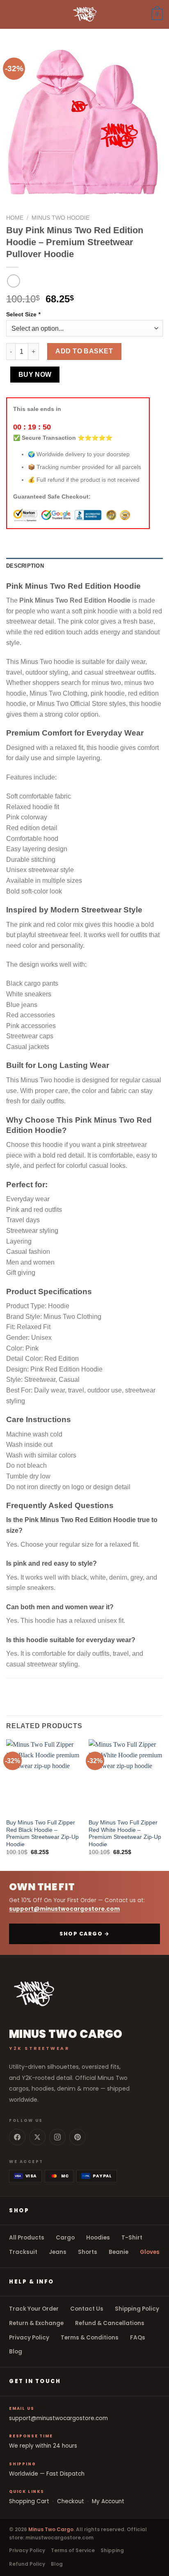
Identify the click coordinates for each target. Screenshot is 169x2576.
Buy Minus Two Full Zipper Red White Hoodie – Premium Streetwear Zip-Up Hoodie (125, 1833)
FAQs (138, 2338)
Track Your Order (34, 2309)
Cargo (65, 2238)
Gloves (150, 2252)
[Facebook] (17, 2137)
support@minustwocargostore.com (64, 1909)
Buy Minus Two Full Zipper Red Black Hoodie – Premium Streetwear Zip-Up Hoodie (42, 1833)
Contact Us (87, 2309)
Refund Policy (27, 2564)
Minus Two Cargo (51, 2529)
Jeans (58, 2252)
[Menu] (11, 14)
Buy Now (35, 375)
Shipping (112, 2550)
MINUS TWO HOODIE (61, 218)
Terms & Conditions (90, 2338)
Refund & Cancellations (110, 2323)
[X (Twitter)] (37, 2137)
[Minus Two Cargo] (84, 14)
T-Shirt (132, 2238)
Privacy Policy (29, 2338)
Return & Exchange (36, 2323)
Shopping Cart (29, 2501)
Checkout (71, 2501)
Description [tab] (25, 566)
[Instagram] (57, 2137)
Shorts (88, 2252)
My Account (108, 2501)
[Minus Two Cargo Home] (84, 1994)
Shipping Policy (137, 2309)
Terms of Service (73, 2550)
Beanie (119, 2252)
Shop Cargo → (84, 1934)
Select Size (23, 314)
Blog (16, 2352)
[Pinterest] (78, 2137)
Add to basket (84, 351)
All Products (27, 2238)
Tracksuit (23, 2252)
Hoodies (98, 2238)
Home (15, 218)
